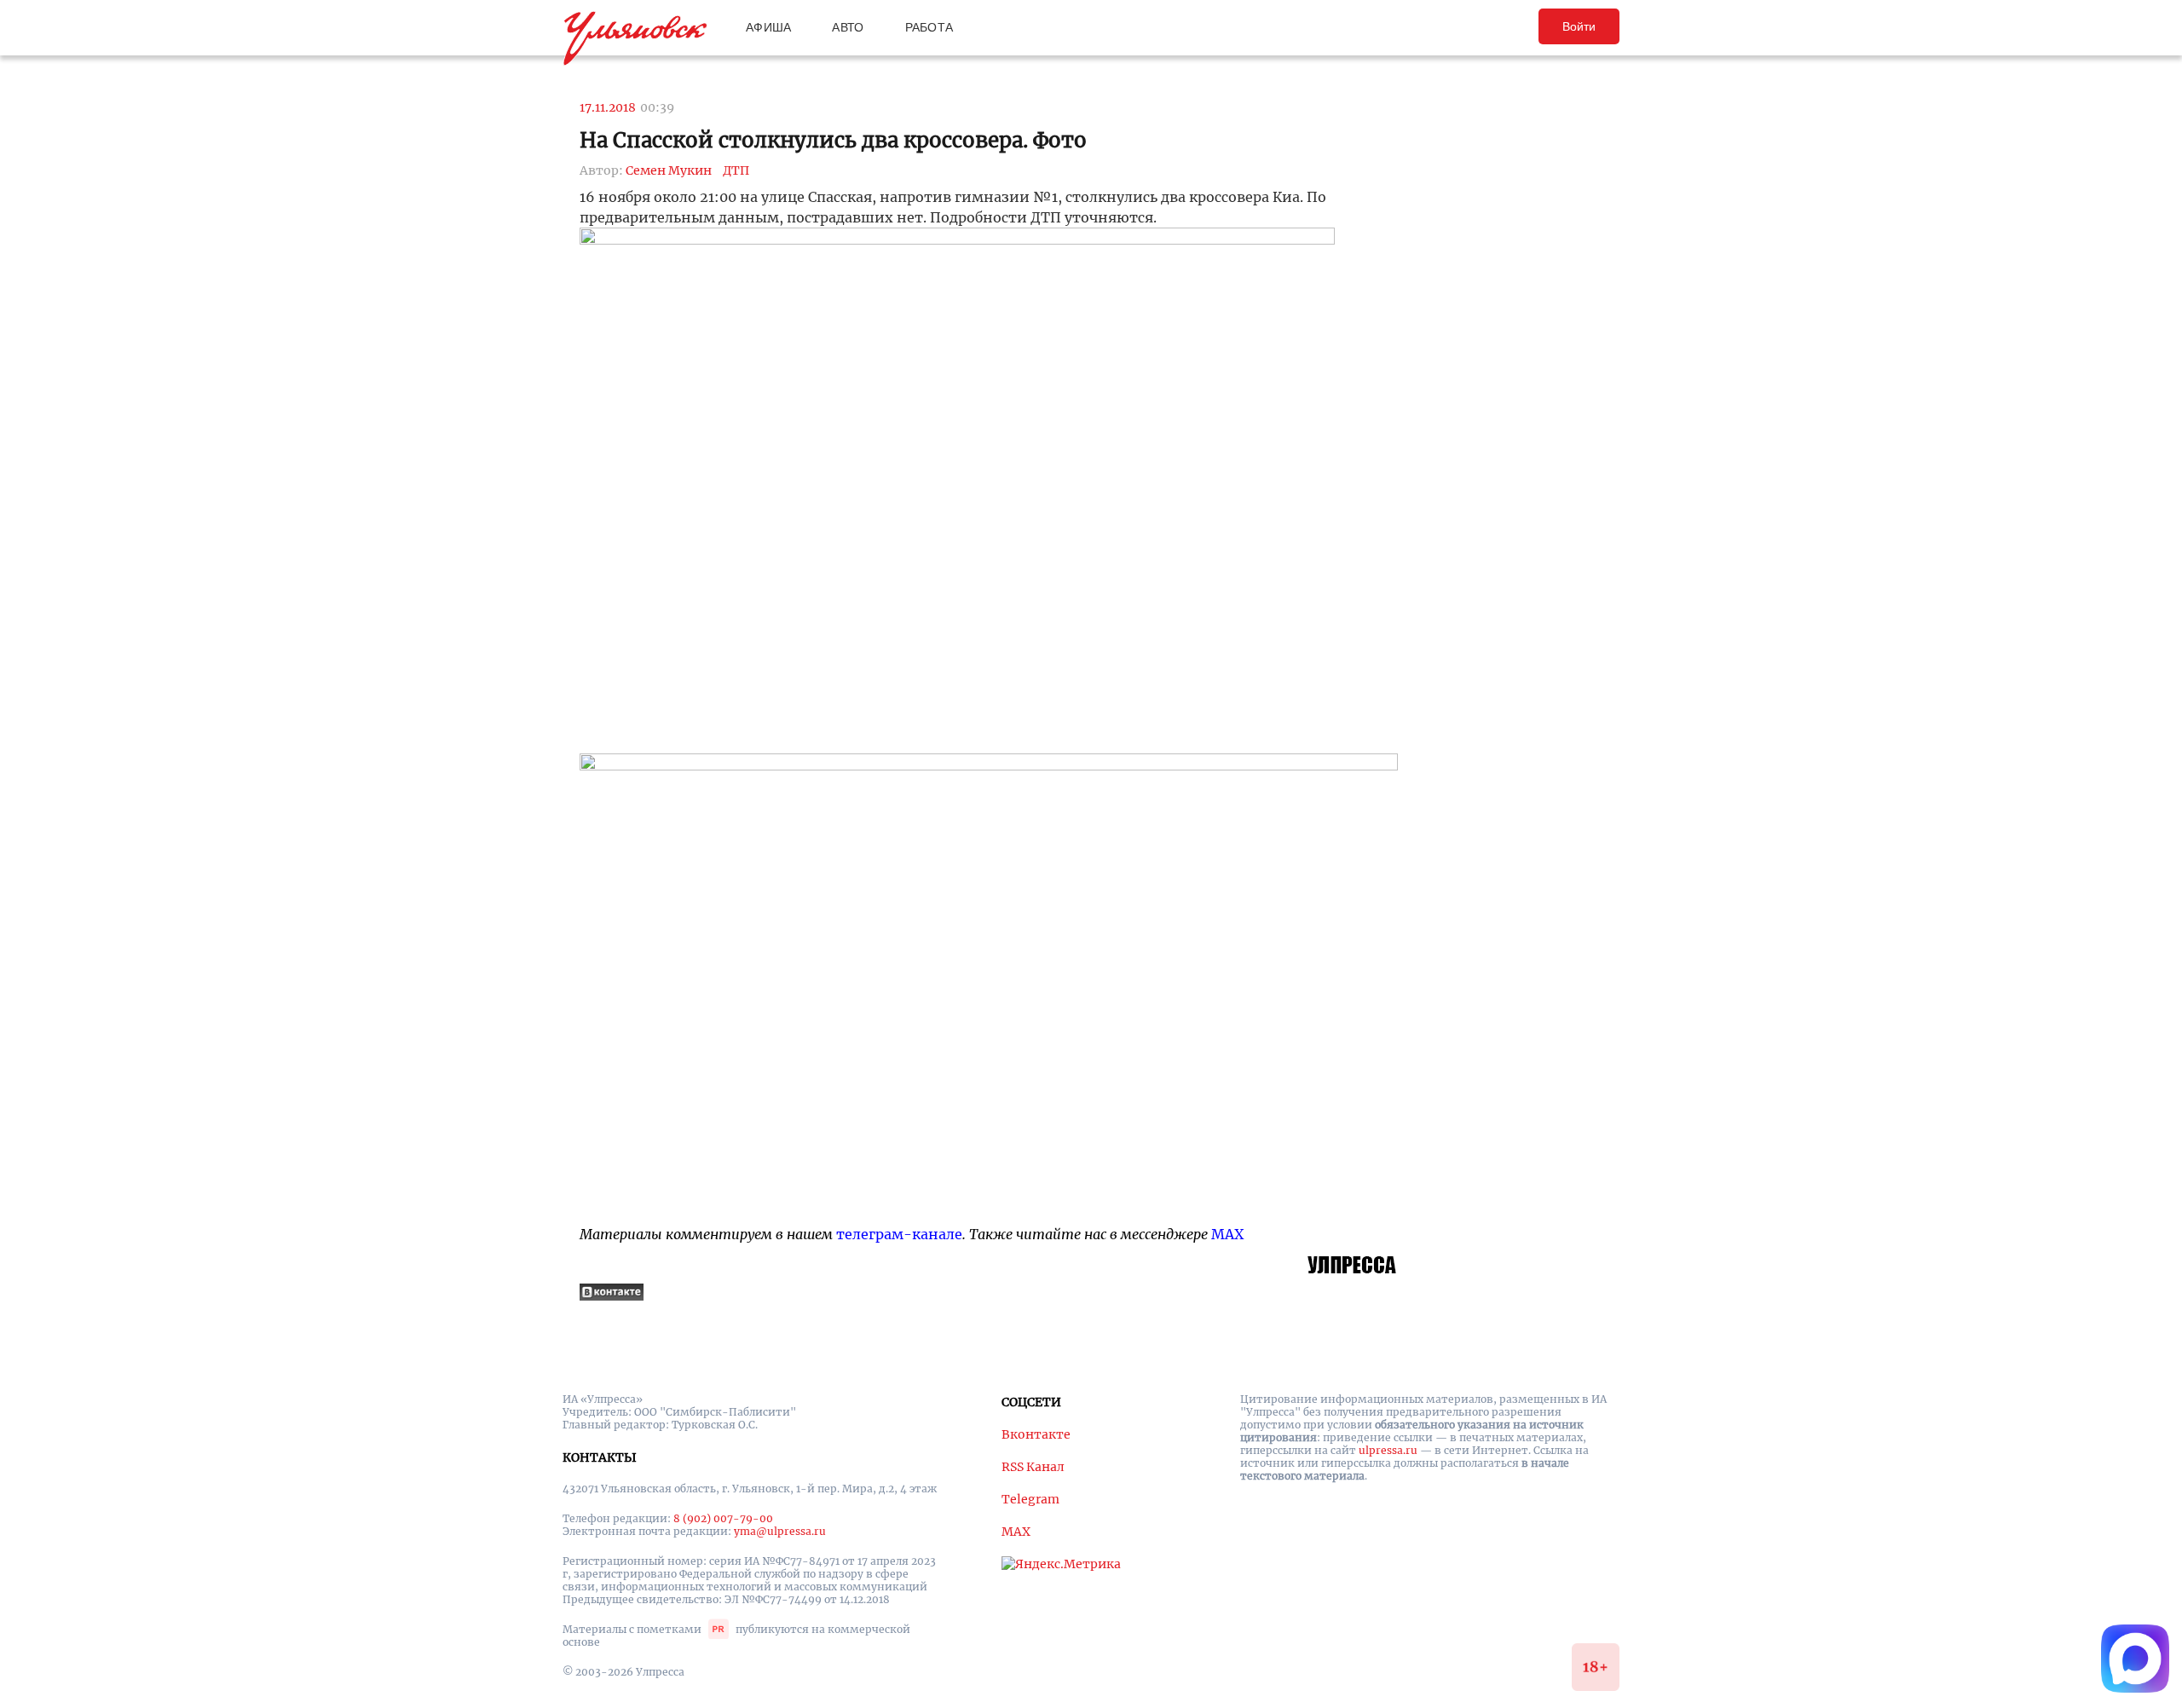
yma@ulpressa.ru (780, 1531)
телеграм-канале (899, 1234)
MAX (1227, 1234)
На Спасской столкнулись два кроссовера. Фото (833, 140)
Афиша (768, 27)
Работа (929, 27)
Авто (848, 27)
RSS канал (1033, 1467)
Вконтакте (1036, 1434)
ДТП (736, 170)
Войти (1579, 26)
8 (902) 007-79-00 (723, 1518)
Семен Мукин (669, 170)
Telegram (1030, 1499)
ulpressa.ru (1388, 1450)
